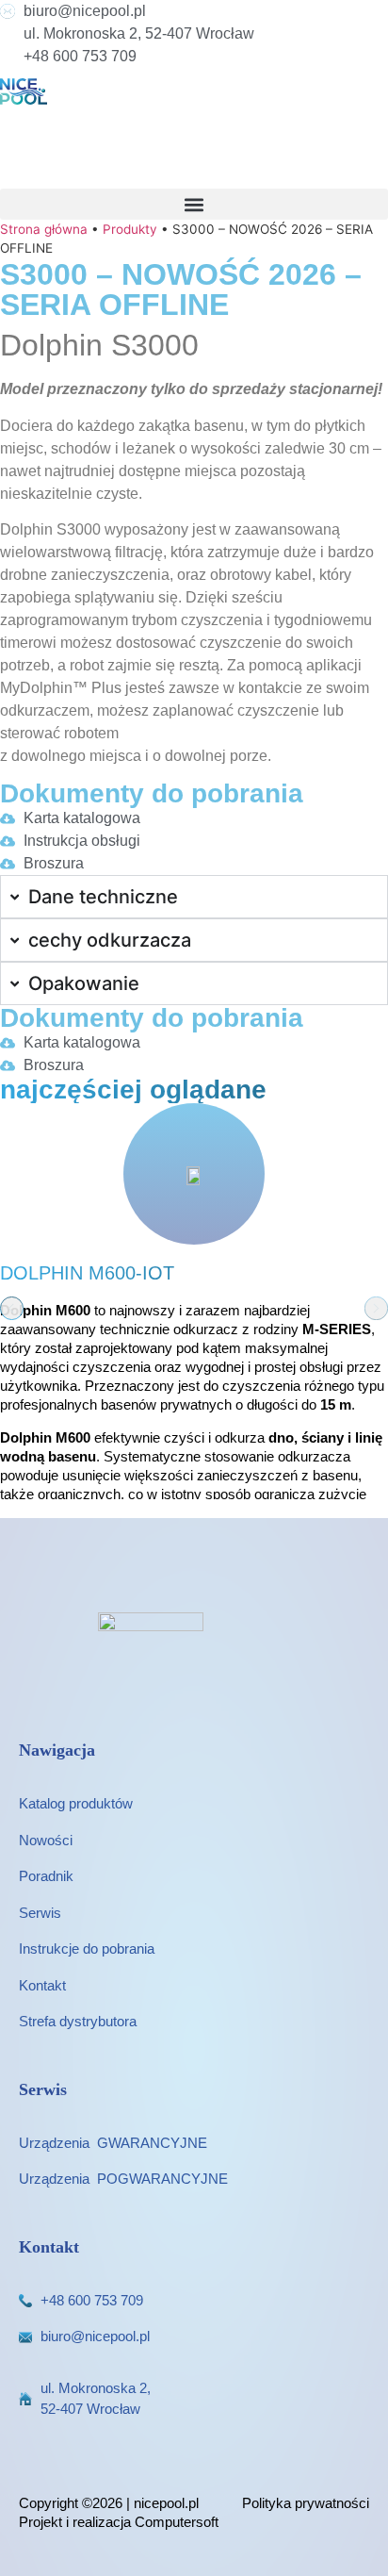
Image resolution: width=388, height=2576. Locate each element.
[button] (194, 204)
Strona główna (44, 229)
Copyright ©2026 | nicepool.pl (109, 2503)
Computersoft (177, 2522)
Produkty (130, 229)
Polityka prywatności (306, 2503)
